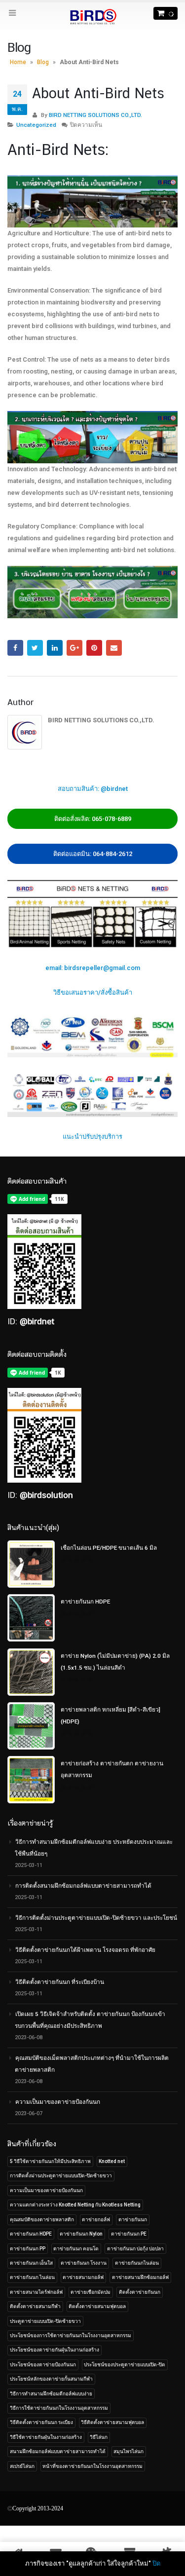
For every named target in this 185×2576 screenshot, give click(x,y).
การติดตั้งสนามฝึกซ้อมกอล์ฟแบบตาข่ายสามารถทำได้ (83, 1886)
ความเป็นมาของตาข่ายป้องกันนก (58, 2102)
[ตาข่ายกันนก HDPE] (31, 1618)
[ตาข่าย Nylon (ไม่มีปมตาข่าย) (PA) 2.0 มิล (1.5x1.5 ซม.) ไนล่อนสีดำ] (31, 1672)
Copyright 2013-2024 (38, 2508)
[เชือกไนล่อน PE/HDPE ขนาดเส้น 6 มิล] (31, 1564)
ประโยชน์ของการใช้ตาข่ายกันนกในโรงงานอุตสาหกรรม (71, 2335)
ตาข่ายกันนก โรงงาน (84, 2263)
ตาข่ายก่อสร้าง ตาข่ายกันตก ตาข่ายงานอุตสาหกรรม (112, 1769)
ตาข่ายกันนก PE (129, 2234)
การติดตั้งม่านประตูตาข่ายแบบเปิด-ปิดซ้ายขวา (61, 2176)
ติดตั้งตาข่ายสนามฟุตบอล (97, 2306)
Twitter (35, 648)
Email (114, 648)
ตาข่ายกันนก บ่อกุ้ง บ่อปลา (135, 2249)
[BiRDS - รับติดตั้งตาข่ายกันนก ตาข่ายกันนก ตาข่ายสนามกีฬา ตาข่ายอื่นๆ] (93, 17)
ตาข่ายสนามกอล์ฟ (83, 2277)
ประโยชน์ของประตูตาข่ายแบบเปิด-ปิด (125, 2365)
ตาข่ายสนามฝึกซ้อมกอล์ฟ (140, 2277)
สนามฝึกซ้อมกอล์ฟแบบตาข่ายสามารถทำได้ (58, 2451)
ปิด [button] (156, 2563)
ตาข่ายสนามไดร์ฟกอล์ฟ (36, 2292)
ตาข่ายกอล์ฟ (96, 2220)
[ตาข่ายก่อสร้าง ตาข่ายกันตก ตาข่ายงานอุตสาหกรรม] (31, 1780)
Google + (74, 648)
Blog (43, 62)
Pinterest (94, 648)
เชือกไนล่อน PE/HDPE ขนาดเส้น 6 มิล (109, 1548)
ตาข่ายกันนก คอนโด (76, 2249)
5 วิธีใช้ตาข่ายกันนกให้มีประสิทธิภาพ (50, 2161)
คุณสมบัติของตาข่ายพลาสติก (42, 2220)
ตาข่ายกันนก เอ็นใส (31, 2263)
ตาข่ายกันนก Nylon (81, 2234)
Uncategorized (36, 125)
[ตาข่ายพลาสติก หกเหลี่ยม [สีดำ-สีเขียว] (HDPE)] (31, 1726)
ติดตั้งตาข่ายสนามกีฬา (35, 2306)
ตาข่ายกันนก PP (28, 2249)
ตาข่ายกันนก (133, 2220)
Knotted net (112, 2161)
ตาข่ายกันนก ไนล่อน (32, 2277)
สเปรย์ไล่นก (22, 2466)
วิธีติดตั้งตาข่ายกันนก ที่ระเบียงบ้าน (60, 1982)
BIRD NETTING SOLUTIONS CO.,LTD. (95, 115)
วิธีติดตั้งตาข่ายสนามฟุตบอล (112, 2422)
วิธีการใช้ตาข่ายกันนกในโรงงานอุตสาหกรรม (59, 2408)
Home (18, 62)
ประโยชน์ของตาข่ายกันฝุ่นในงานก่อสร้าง (55, 2350)
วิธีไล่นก (99, 2437)
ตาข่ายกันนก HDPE (85, 1602)
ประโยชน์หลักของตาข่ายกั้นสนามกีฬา (51, 2379)
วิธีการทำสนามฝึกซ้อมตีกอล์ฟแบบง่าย (51, 2394)
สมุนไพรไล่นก (129, 2451)
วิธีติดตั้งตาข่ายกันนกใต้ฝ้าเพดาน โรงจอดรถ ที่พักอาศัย (85, 1950)
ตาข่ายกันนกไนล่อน (137, 2263)
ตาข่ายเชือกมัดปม (91, 2292)
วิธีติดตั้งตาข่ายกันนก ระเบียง (41, 2422)
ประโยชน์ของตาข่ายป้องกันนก (43, 2365)
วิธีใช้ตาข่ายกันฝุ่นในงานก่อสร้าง (46, 2437)
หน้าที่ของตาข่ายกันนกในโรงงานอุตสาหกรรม (92, 2466)
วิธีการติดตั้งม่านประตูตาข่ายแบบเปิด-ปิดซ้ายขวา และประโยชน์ (96, 1918)
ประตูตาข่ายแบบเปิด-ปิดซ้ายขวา (45, 2321)
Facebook (15, 648)
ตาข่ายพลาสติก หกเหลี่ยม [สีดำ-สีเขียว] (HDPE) (111, 1716)
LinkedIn (55, 648)
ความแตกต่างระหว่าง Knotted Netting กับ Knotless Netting (75, 2205)
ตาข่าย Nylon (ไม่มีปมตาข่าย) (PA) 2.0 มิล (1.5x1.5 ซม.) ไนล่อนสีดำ (115, 1662)
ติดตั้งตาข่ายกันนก (140, 2292)
